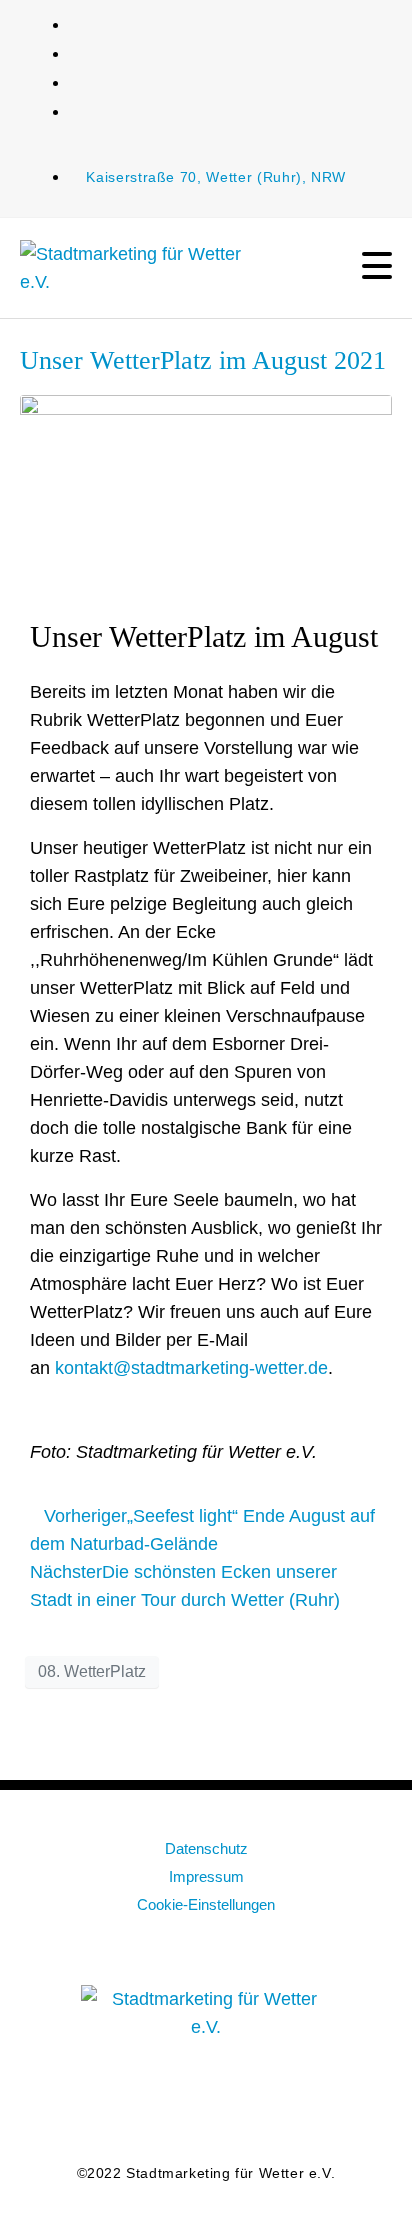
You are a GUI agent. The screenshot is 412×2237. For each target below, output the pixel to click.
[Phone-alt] (304, 2106)
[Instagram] (239, 2106)
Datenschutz (206, 1848)
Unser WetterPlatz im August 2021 (203, 360)
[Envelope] (109, 2106)
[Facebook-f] (174, 2106)
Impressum (206, 1876)
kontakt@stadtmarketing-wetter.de (191, 1368)
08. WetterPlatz (92, 1671)
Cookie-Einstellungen (206, 1904)
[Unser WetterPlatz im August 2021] (206, 491)
